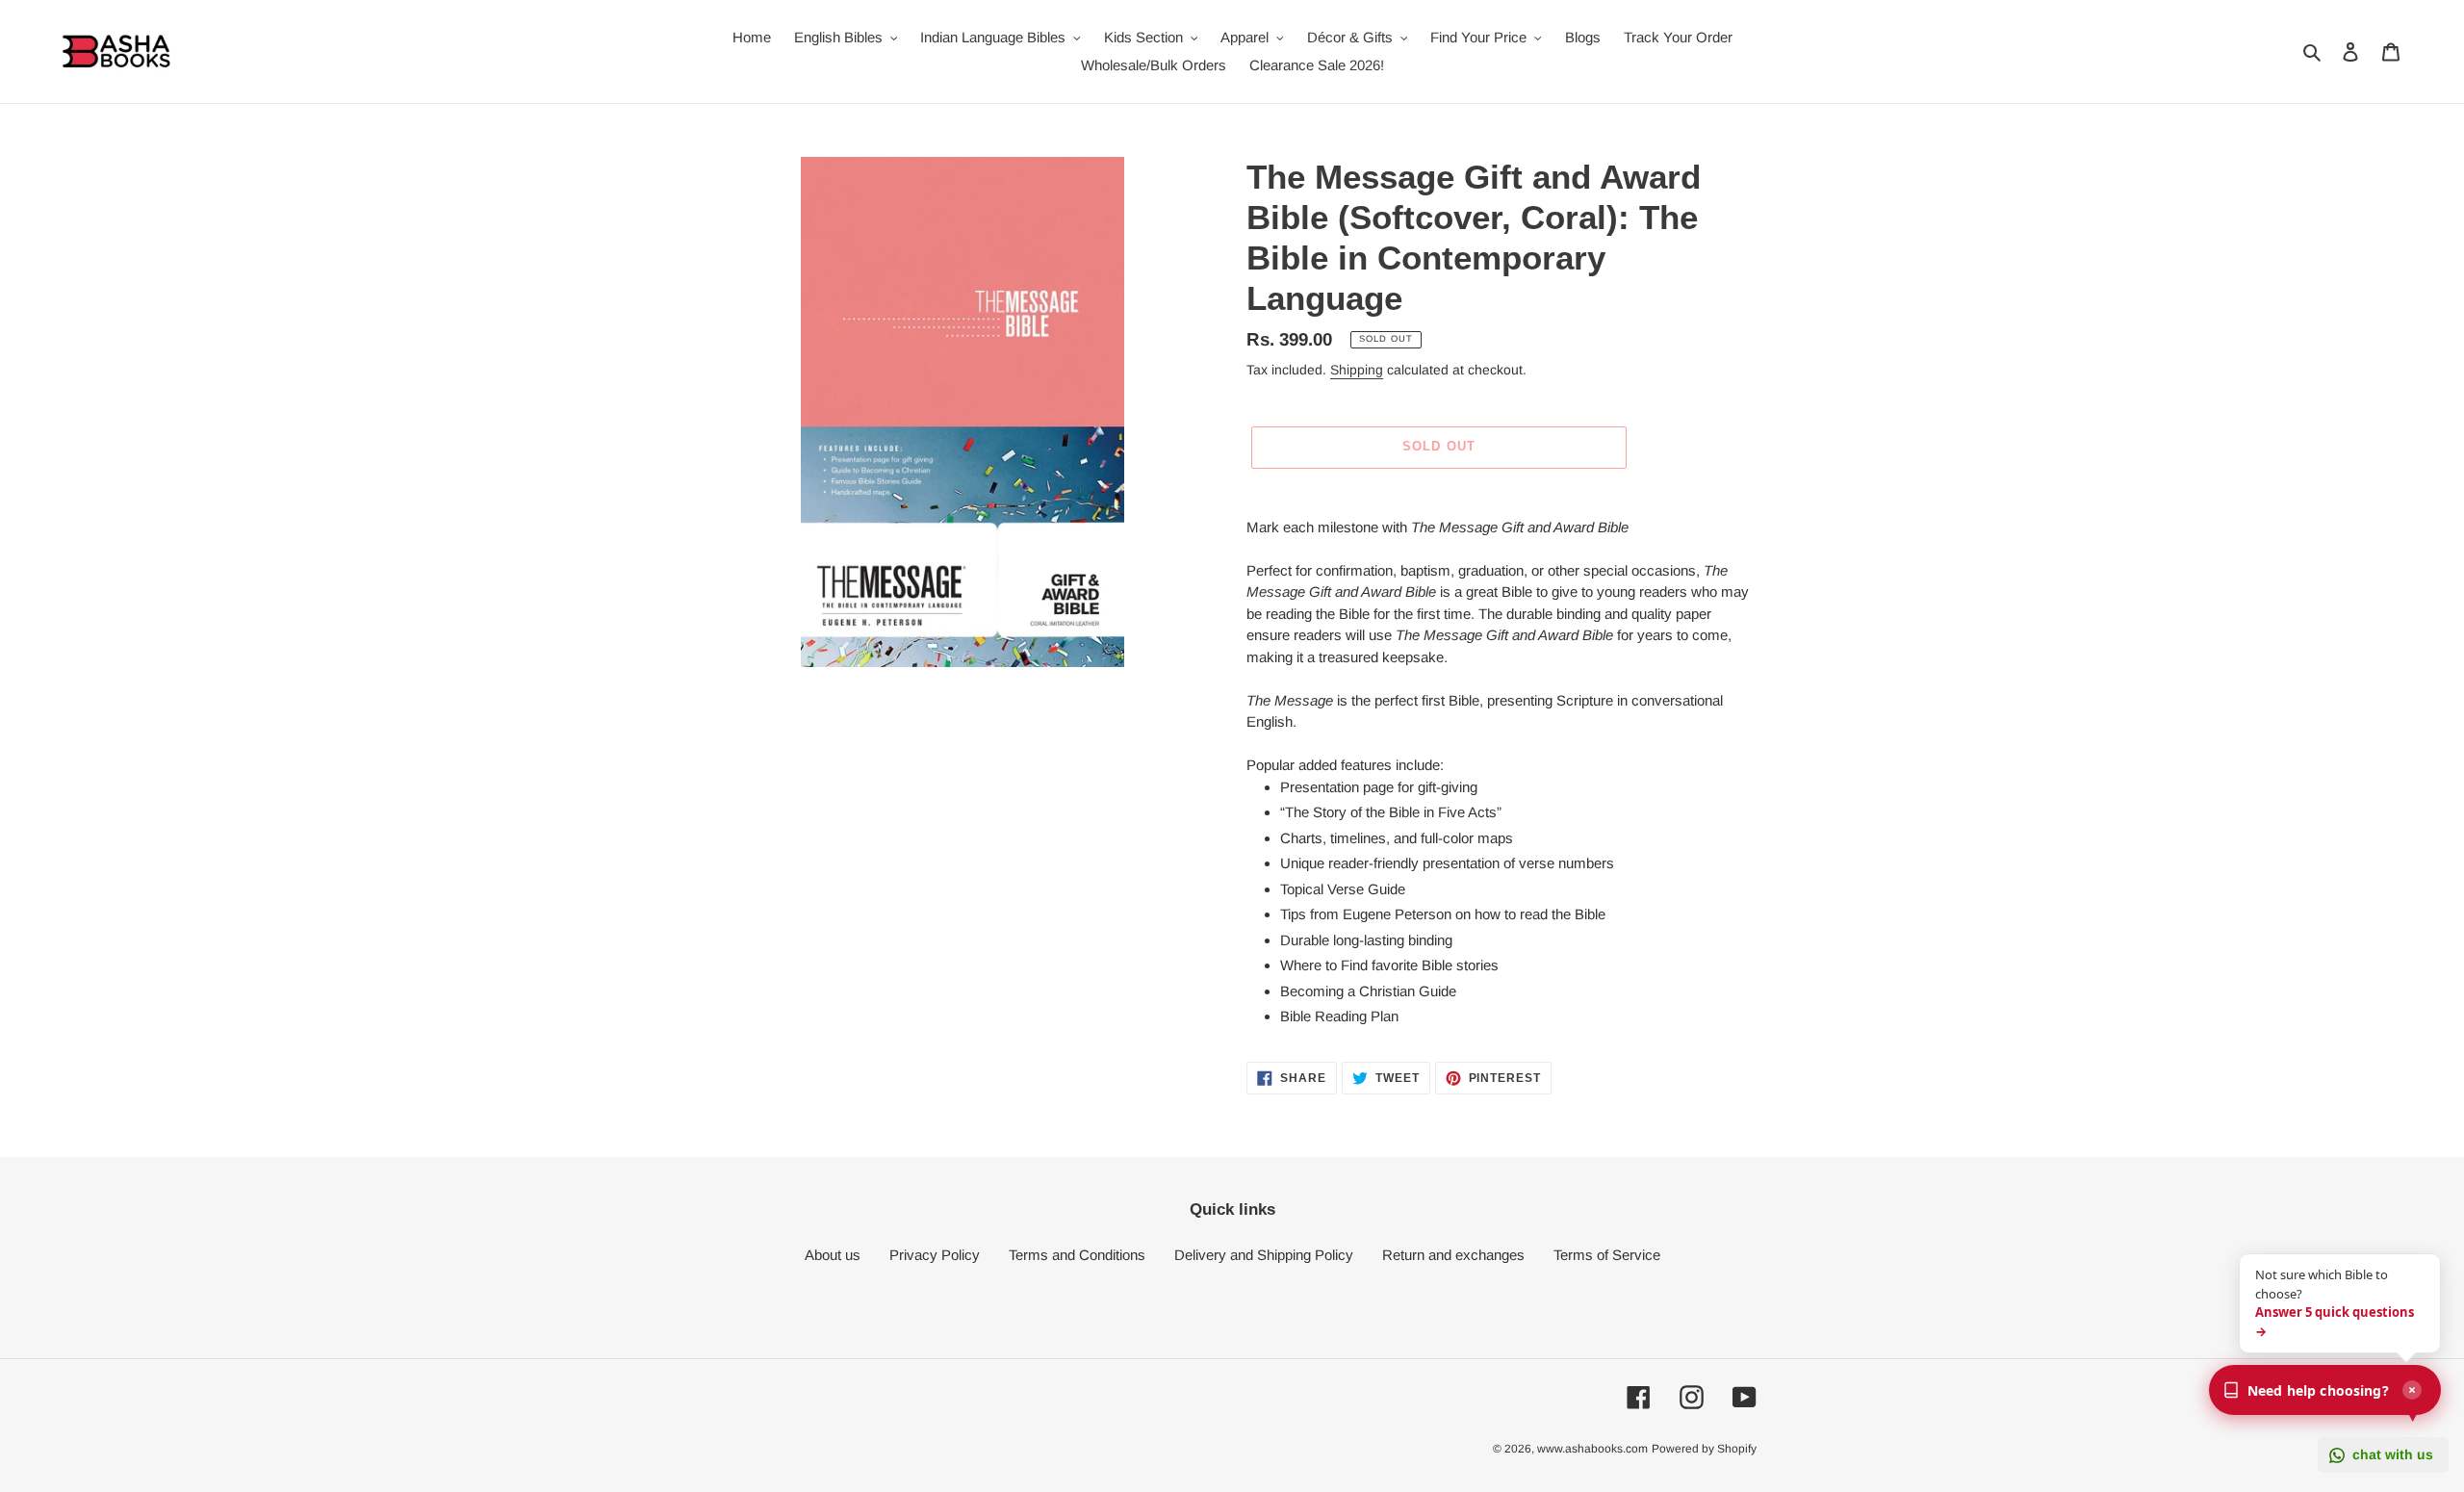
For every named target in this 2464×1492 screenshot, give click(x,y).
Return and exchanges (1453, 1255)
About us (833, 1255)
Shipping (1357, 370)
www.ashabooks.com (1592, 1449)
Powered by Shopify (1704, 1449)
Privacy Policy (935, 1255)
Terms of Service (1607, 1255)
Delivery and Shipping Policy (1264, 1255)
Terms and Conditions (1077, 1255)
